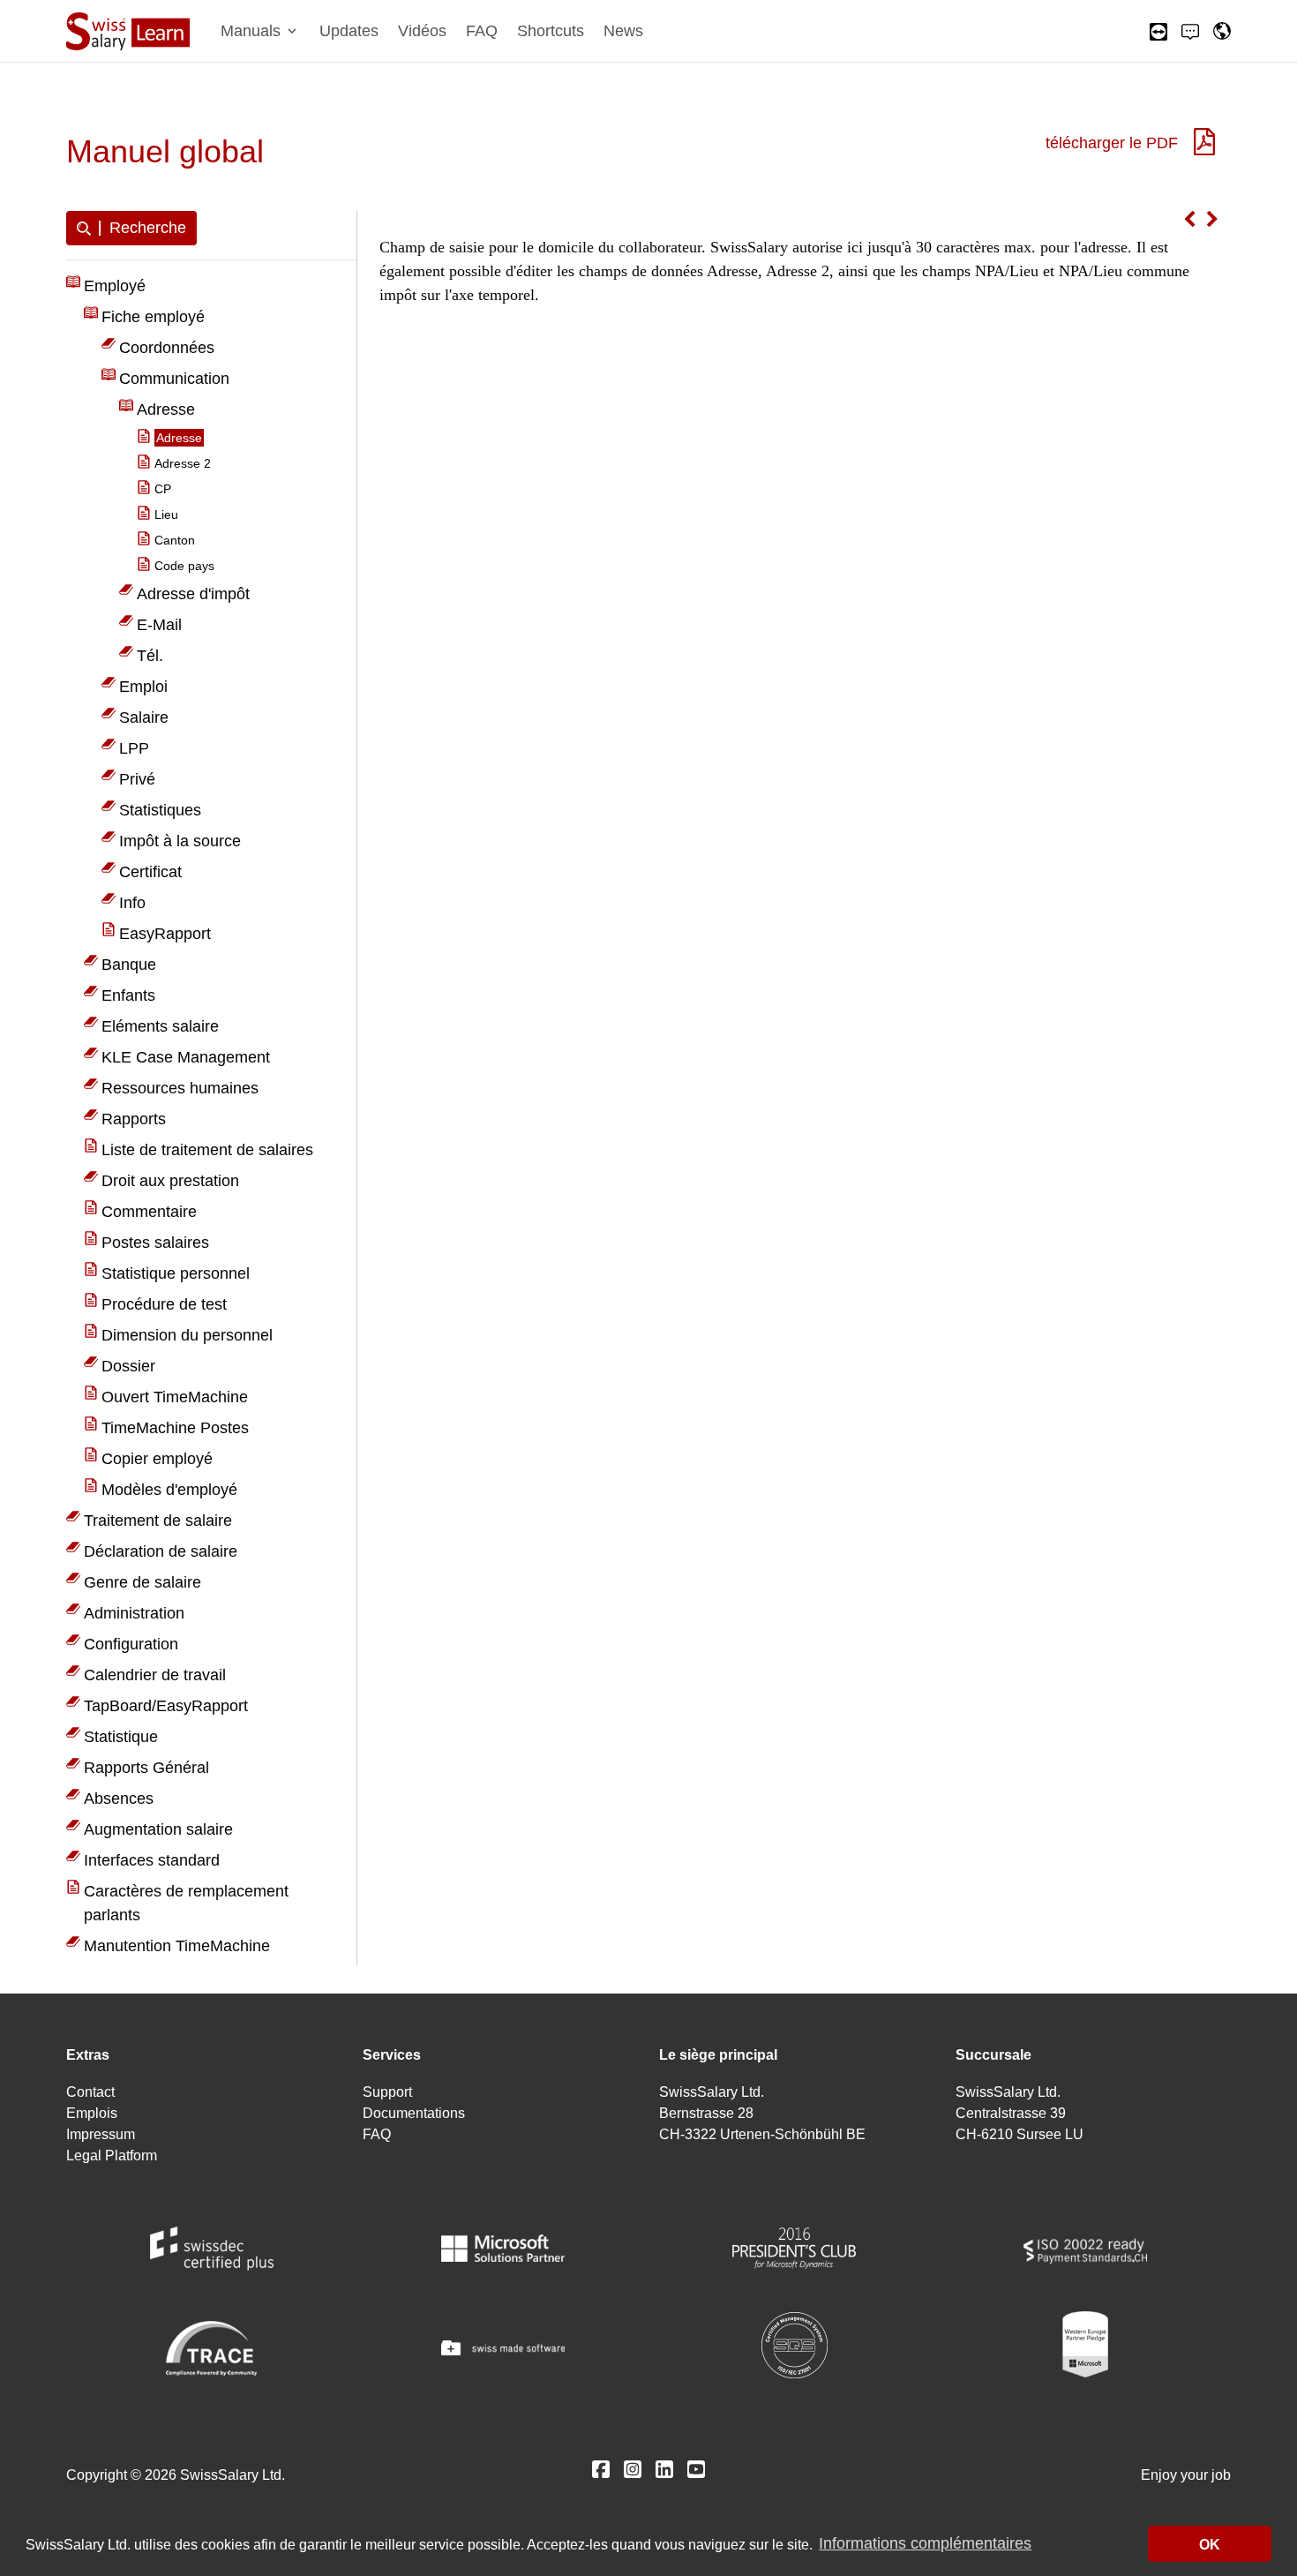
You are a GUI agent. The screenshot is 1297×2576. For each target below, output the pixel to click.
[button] (260, 31)
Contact (90, 2092)
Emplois (92, 2113)
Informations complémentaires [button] (925, 2544)
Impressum (101, 2134)
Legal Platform (112, 2155)
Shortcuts (551, 31)
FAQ (482, 31)
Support (387, 2092)
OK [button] (1210, 2544)
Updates (349, 31)
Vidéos (422, 31)
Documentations (414, 2113)
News (623, 31)
